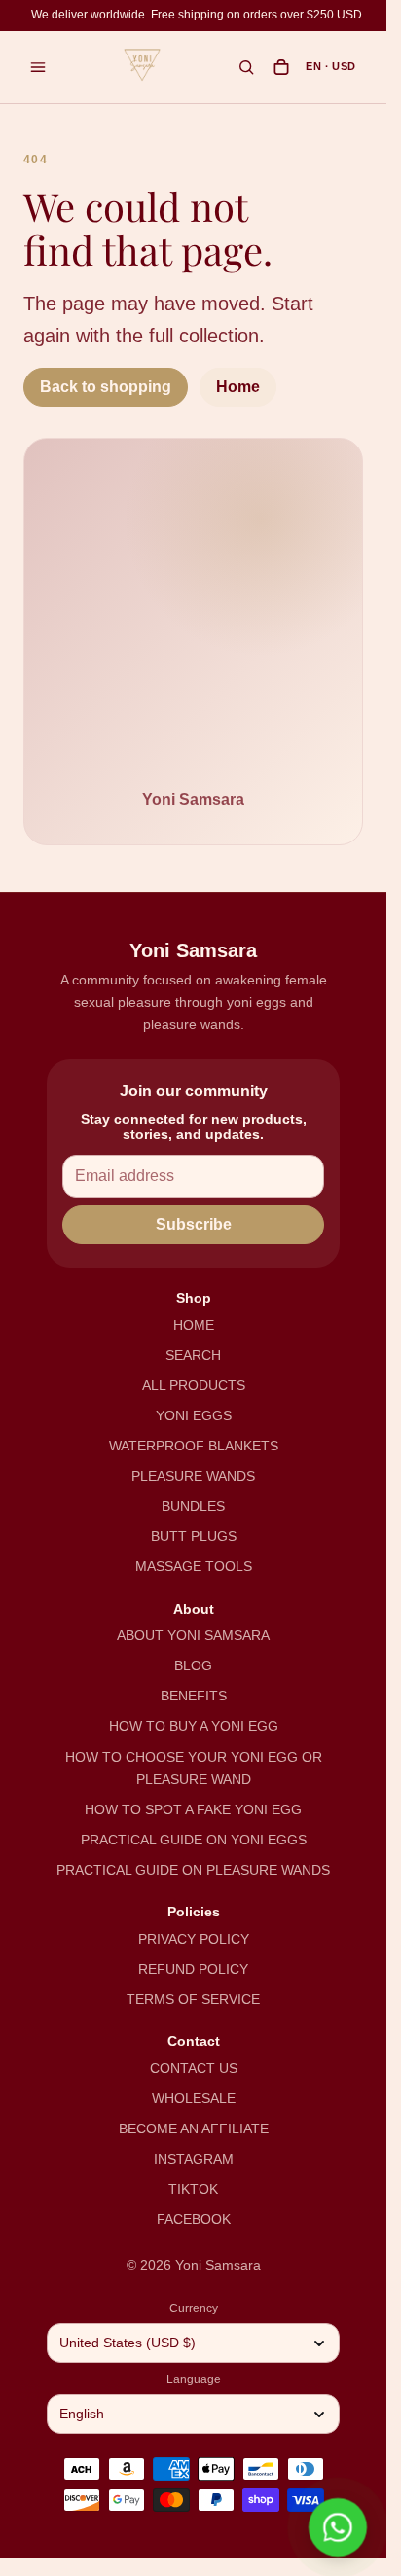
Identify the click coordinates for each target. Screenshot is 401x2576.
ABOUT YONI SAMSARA (193, 1635)
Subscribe (194, 1224)
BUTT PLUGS (194, 1536)
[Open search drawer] (246, 67)
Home (238, 387)
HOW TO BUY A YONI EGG (194, 1726)
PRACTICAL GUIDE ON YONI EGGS (194, 1840)
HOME (194, 1325)
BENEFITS (194, 1696)
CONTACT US (194, 2068)
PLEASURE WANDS (193, 1476)
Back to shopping (106, 387)
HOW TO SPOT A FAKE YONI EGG (193, 1809)
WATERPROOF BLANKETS (194, 1446)
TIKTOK (193, 2189)
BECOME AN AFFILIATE (194, 2129)
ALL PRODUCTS (194, 1385)
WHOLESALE (194, 2098)
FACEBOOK (194, 2219)
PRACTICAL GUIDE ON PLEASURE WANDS (193, 1870)
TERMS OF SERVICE (193, 1999)
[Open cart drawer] (281, 67)
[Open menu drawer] (38, 67)
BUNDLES (193, 1506)
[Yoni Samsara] (142, 65)
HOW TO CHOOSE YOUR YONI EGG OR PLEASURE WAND (194, 1768)
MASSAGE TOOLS (194, 1566)
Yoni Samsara (218, 2265)
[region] (197, 16)
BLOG (193, 1665)
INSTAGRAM (194, 2159)
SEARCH (193, 1355)
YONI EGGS (194, 1415)
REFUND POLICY (193, 1969)
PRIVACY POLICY (194, 1939)
